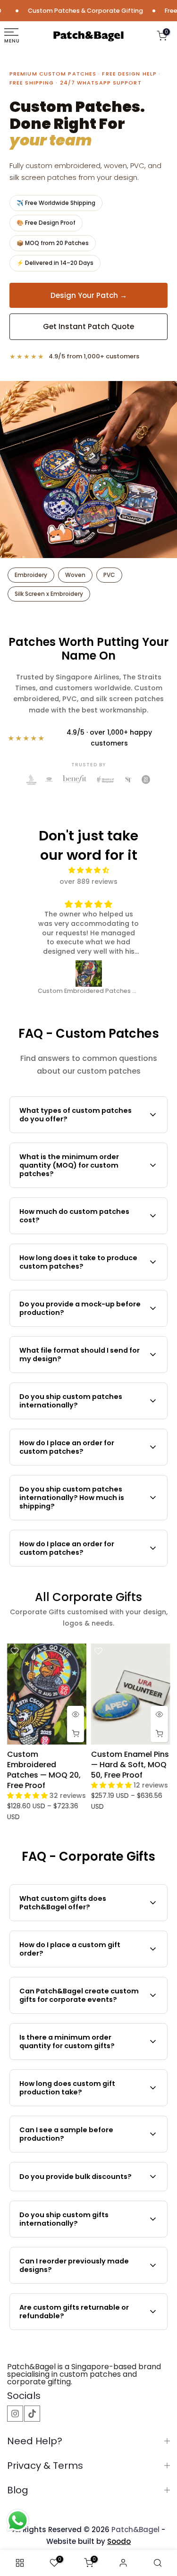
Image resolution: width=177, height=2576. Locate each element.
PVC (109, 575)
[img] (89, 870)
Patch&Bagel (135, 2529)
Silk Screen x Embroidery (49, 594)
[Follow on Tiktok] (32, 2414)
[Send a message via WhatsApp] (18, 2521)
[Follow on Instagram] (15, 2414)
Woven (75, 575)
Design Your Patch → (89, 295)
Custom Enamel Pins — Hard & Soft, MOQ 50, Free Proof (130, 1765)
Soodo (119, 2541)
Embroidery (31, 575)
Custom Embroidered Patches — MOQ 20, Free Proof (44, 1770)
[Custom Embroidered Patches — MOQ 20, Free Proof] (89, 974)
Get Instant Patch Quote (88, 326)
